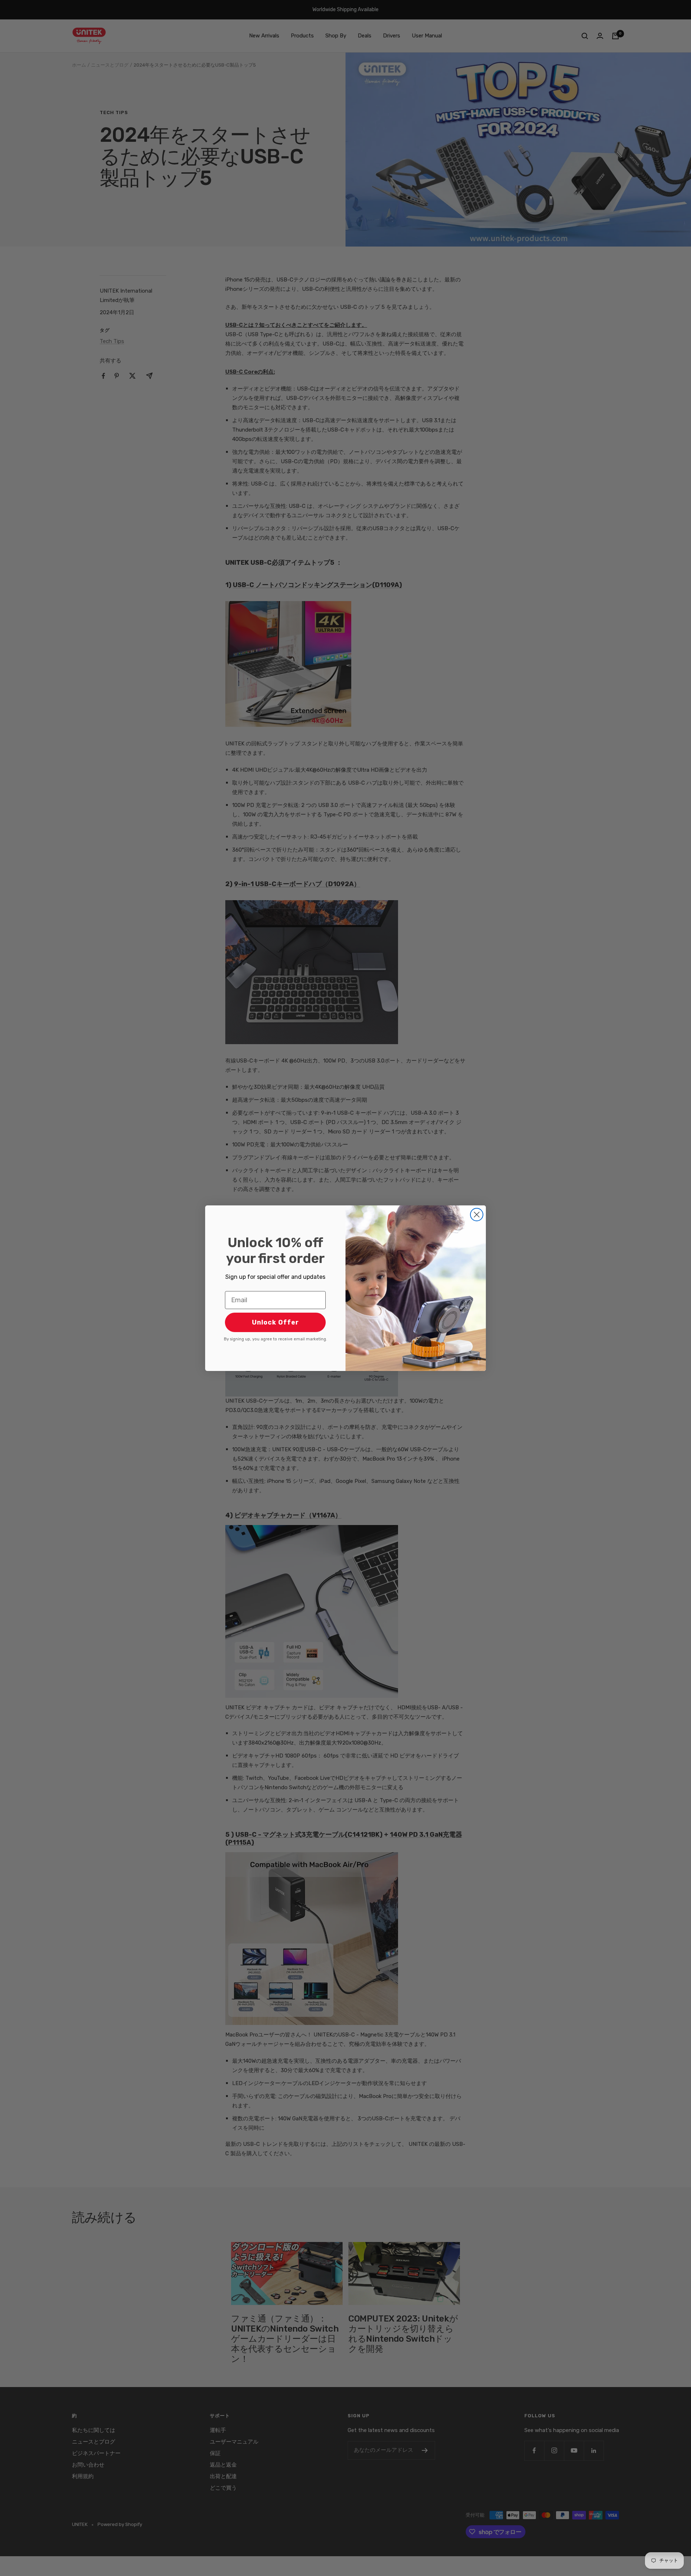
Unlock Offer (276, 1322)
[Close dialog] (477, 1215)
